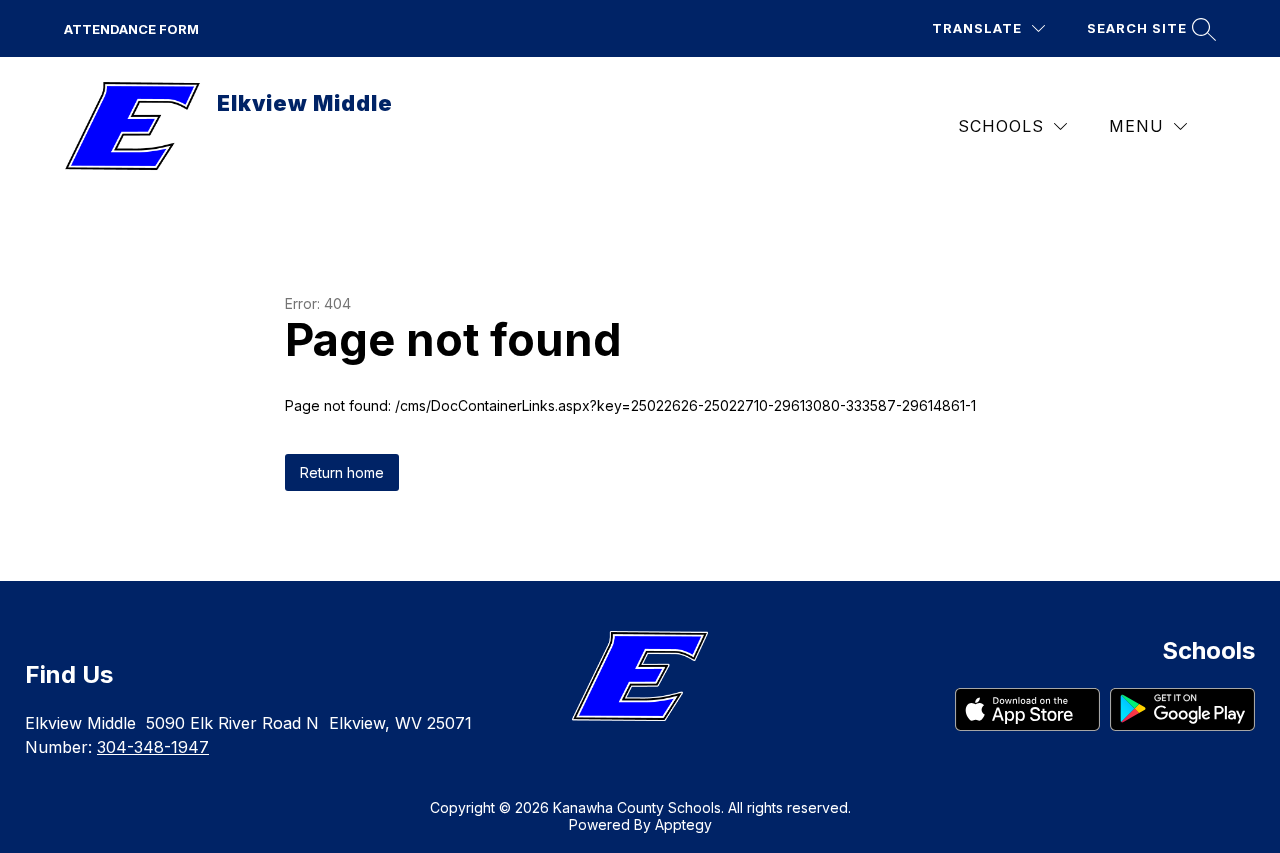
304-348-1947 (153, 747)
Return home (342, 472)
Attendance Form (131, 29)
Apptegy (683, 824)
